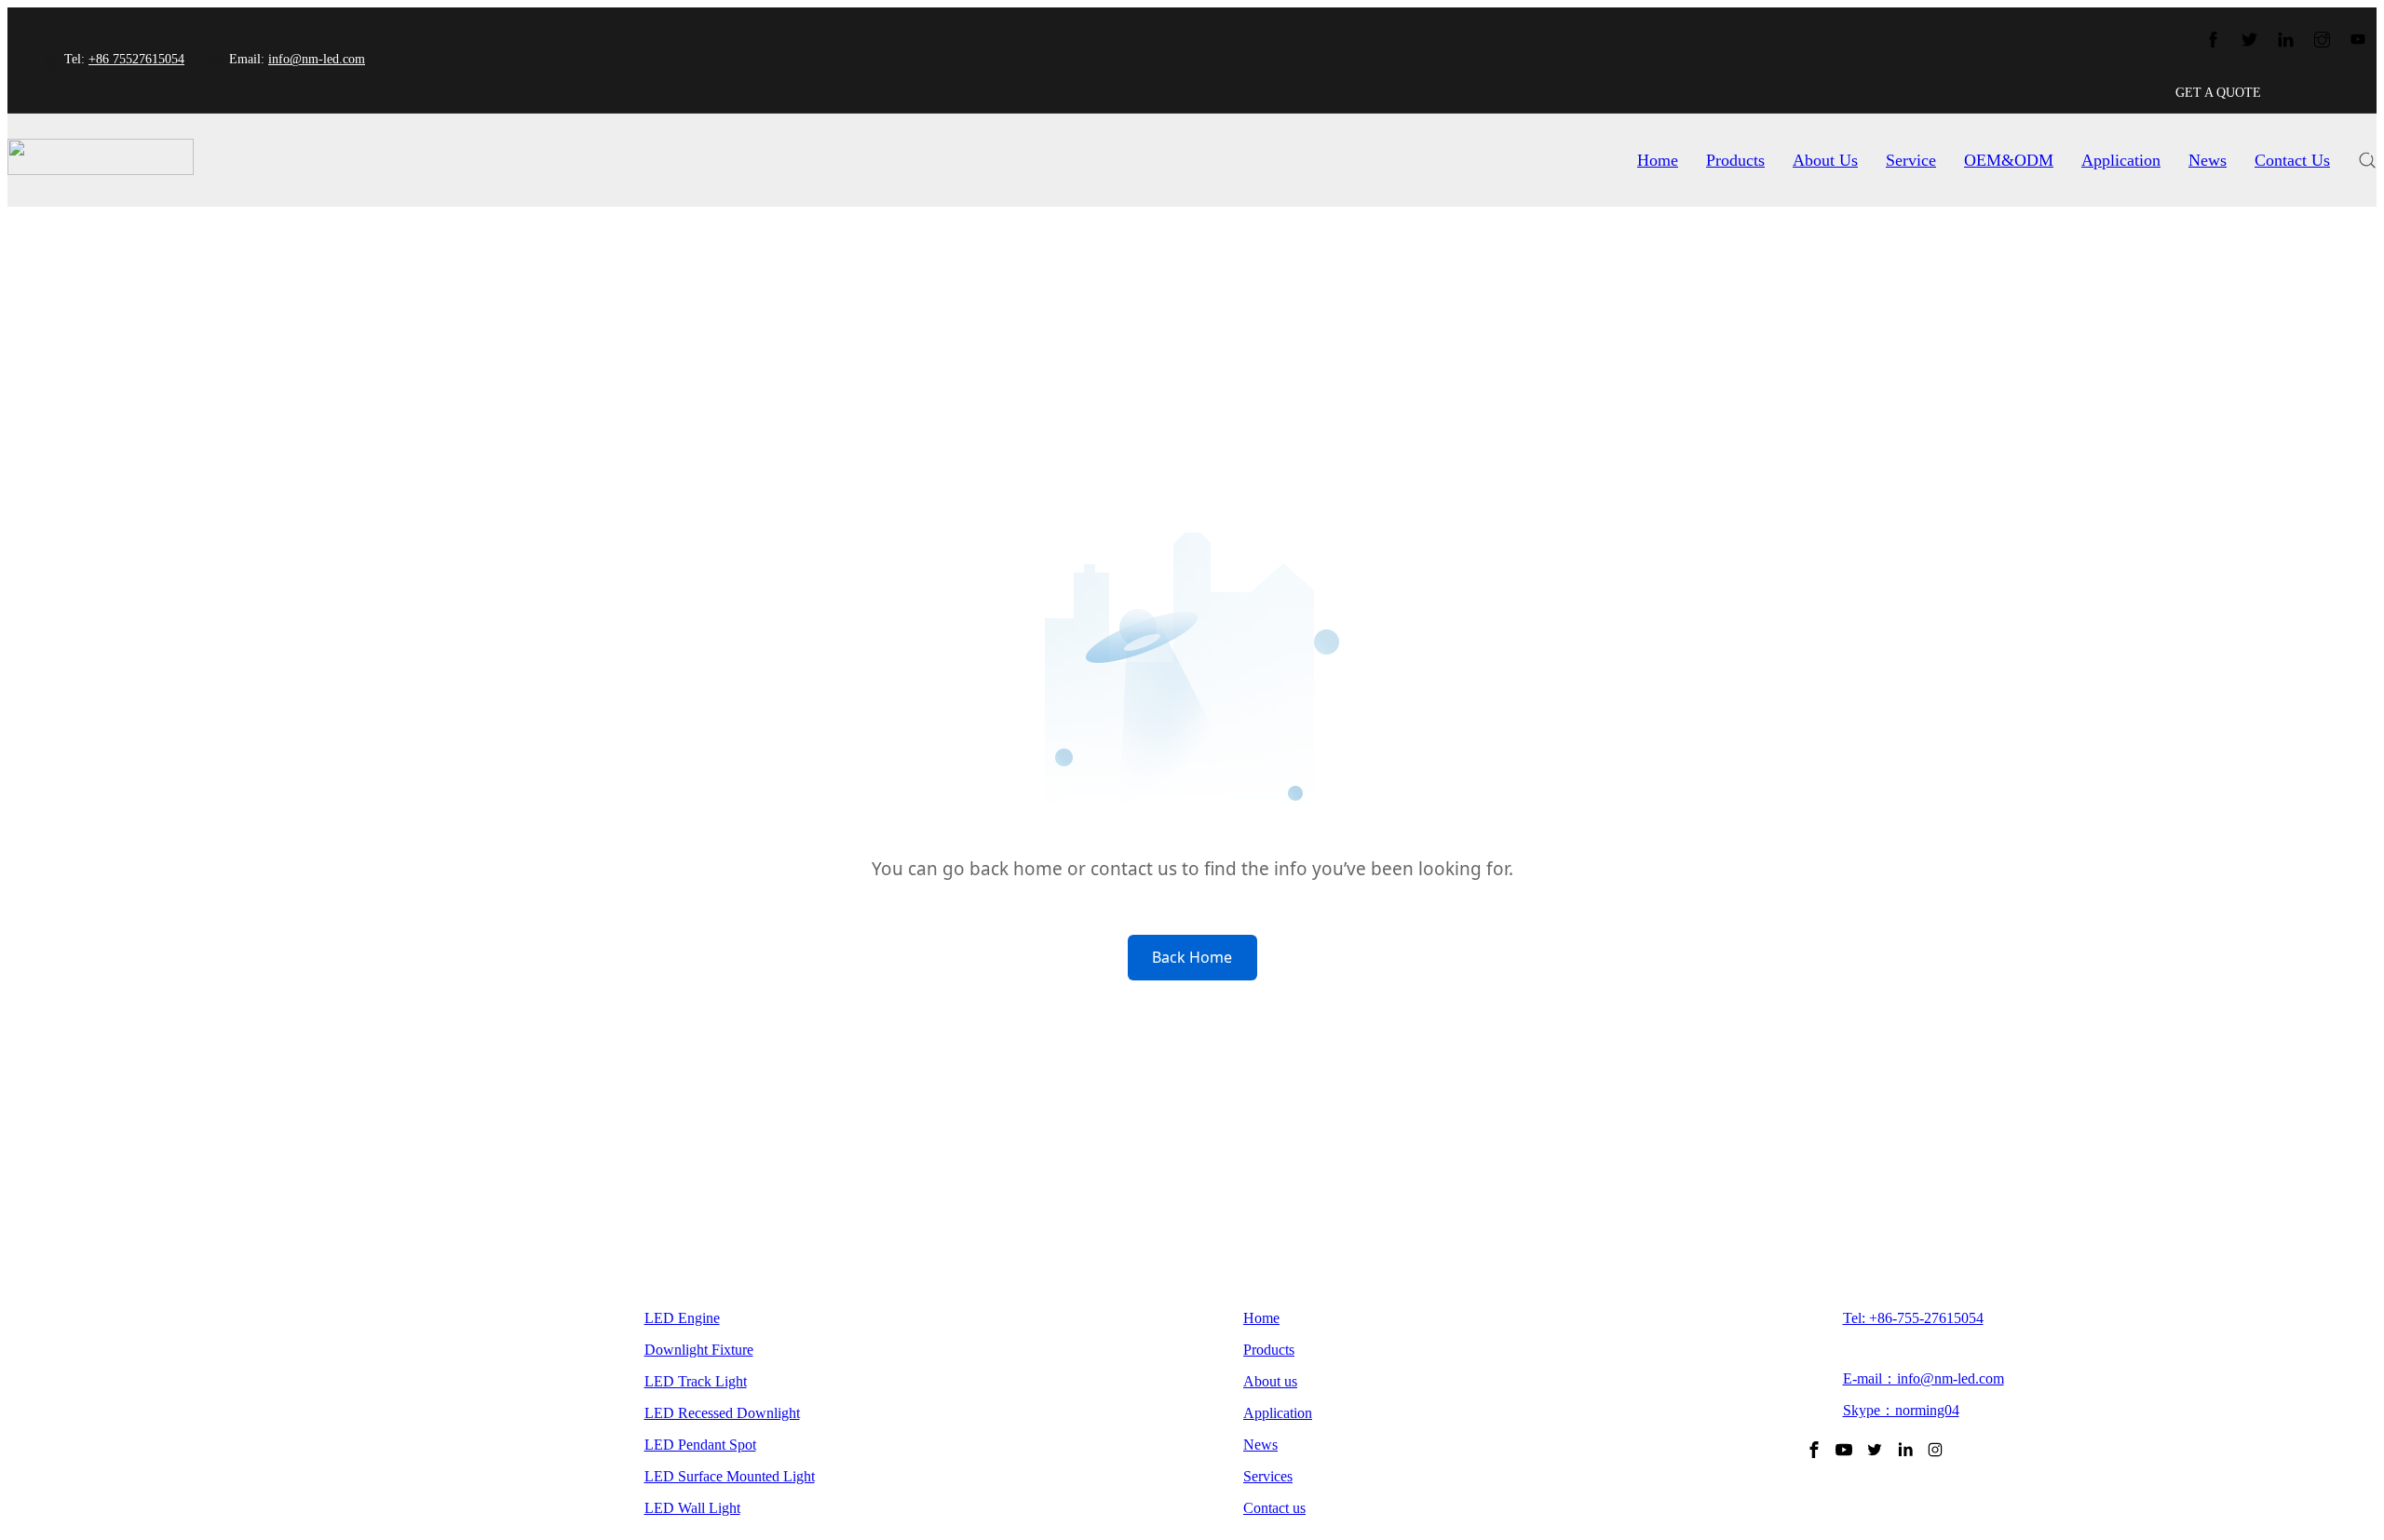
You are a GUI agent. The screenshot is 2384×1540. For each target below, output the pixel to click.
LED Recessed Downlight (722, 1413)
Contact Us (2292, 160)
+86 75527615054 (136, 59)
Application (2121, 160)
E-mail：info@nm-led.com (1923, 1378)
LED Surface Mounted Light (730, 1476)
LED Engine (682, 1318)
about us (1825, 160)
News (2208, 160)
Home (1658, 160)
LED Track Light (696, 1381)
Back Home (1192, 957)
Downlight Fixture (699, 1350)
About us (1270, 1381)
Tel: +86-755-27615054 (1913, 1318)
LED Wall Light (692, 1508)
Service (1911, 160)
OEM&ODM (2009, 160)
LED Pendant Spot (700, 1445)
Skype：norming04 (1901, 1410)
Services (1268, 1476)
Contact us (1274, 1508)
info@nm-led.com (317, 59)
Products (1735, 160)
